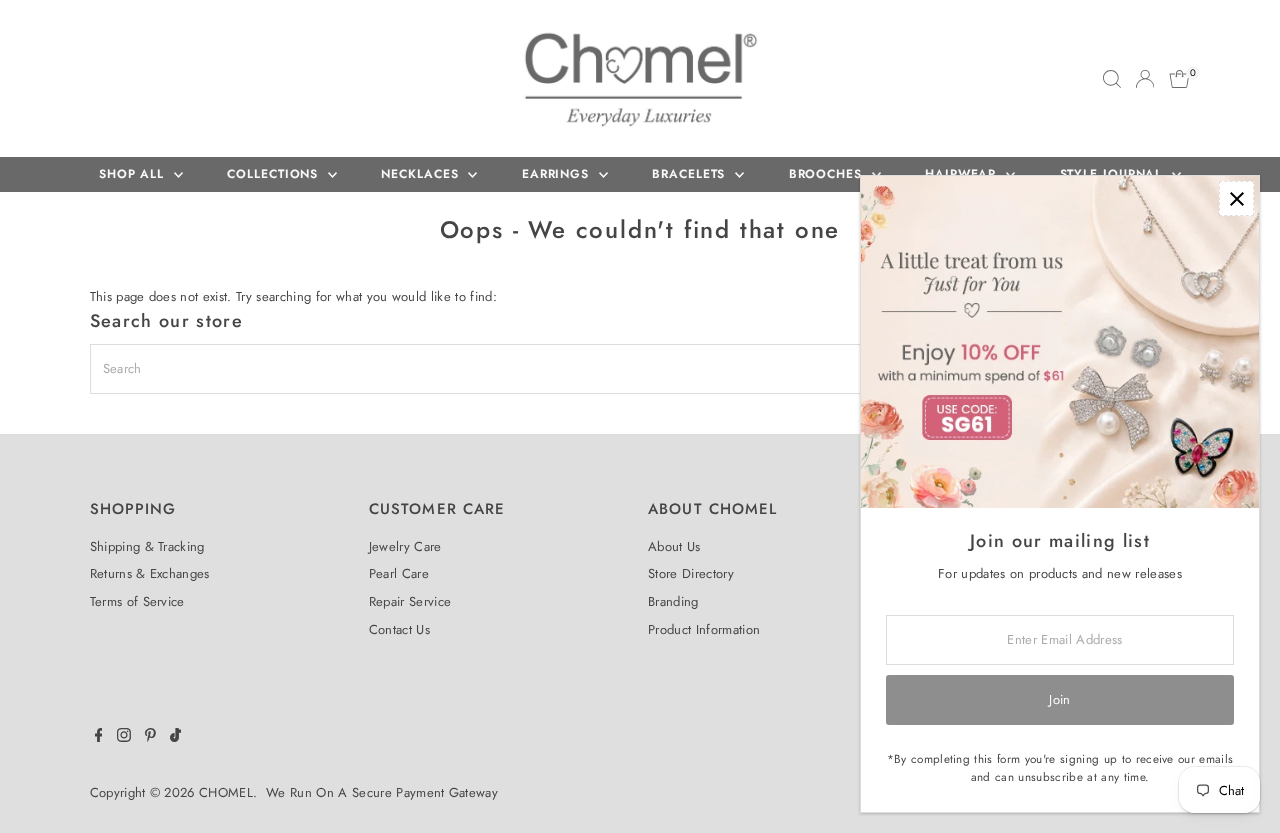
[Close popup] (1236, 198)
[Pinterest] (150, 738)
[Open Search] (1112, 79)
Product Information (704, 629)
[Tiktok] (175, 738)
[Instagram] (124, 738)
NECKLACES (422, 174)
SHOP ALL (134, 174)
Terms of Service (137, 601)
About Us (674, 546)
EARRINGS (558, 174)
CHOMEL (226, 792)
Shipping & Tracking (147, 546)
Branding (673, 601)
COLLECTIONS (275, 174)
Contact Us (399, 629)
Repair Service (410, 601)
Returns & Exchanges (150, 573)
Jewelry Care (405, 546)
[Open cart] (1179, 79)
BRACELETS (691, 174)
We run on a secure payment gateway (382, 792)
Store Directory (691, 573)
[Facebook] (99, 738)
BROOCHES (828, 174)
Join (1059, 699)
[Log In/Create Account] (1145, 79)
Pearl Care (399, 573)
